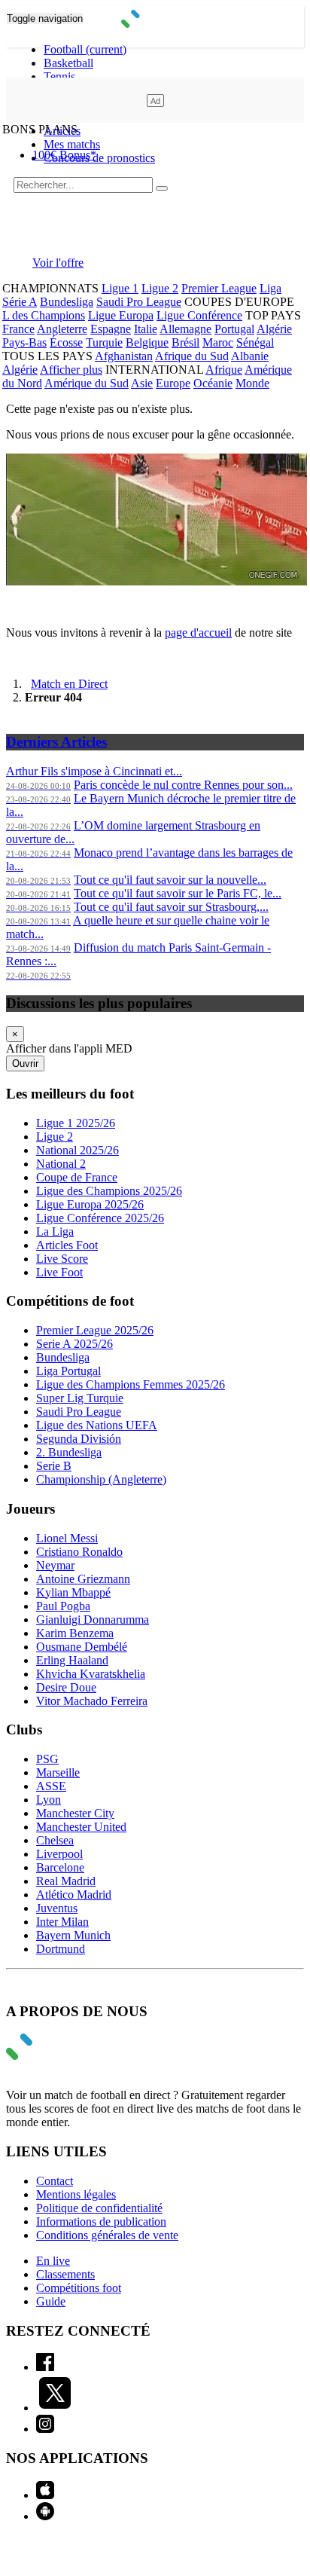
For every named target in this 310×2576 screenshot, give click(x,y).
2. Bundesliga (69, 1452)
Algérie (274, 329)
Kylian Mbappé (73, 1592)
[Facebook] (45, 2367)
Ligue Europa (121, 315)
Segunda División (79, 1439)
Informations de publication (101, 2222)
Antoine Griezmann (83, 1579)
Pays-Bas (24, 342)
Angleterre (62, 329)
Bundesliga (67, 302)
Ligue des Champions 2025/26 (109, 1191)
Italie (146, 329)
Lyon (49, 1800)
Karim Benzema (75, 1633)
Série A (20, 302)
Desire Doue (66, 1687)
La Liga (55, 1231)
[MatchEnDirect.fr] (155, 24)
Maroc (218, 342)
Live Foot (59, 1272)
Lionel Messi (67, 1538)
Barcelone (60, 1867)
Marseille (58, 1772)
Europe (173, 383)
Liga (270, 288)
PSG (47, 1759)
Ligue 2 (160, 288)
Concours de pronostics (99, 158)
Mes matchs (72, 144)
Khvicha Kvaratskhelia (91, 1674)
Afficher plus (71, 370)
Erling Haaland (72, 1660)
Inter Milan (62, 1922)
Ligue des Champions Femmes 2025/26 (131, 1384)
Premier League (219, 288)
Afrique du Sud (192, 356)
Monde (252, 383)
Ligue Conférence (199, 315)
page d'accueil (198, 633)
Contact (55, 2181)
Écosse (66, 342)
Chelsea (55, 1840)
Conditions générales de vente (107, 2235)
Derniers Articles (56, 742)
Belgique (147, 342)
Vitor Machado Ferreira (92, 1701)
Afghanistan (124, 356)
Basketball (68, 63)
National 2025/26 (77, 1150)
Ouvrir (25, 1063)
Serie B (54, 1466)
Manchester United (81, 1827)
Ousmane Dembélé (82, 1647)
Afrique (224, 370)
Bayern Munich (73, 1935)
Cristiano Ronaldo (79, 1552)
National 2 (61, 1164)
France (18, 329)
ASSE (51, 1786)
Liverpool (59, 1854)
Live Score (62, 1259)
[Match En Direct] (55, 2056)
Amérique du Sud (87, 383)
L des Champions (44, 315)
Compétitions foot (79, 2288)
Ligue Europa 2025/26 (90, 1204)
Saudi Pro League (139, 302)
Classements (65, 2274)
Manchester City (75, 1813)
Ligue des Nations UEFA (97, 1425)
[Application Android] (45, 2516)
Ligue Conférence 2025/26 (100, 1218)
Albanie (250, 356)
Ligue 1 (120, 288)
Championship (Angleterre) (101, 1479)
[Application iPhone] (45, 2495)
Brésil (185, 342)
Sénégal (255, 342)
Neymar (55, 1565)
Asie (142, 383)
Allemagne (185, 329)
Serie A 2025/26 (74, 1344)
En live (53, 2261)
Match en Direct (69, 684)
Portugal (234, 329)
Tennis (59, 76)
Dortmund (61, 1949)
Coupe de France (77, 1177)
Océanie (213, 383)
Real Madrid (66, 1881)
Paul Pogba (63, 1606)
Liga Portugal (68, 1371)
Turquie (104, 342)
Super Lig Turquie (80, 1398)
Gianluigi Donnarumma (93, 1620)
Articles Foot (67, 1245)
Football (85, 49)
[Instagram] (45, 2429)
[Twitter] (55, 2408)
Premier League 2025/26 (95, 1330)
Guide (51, 2301)
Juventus (57, 1908)
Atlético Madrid (74, 1895)
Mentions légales (76, 2194)
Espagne (111, 329)
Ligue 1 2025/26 (76, 1123)
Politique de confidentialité (99, 2208)
